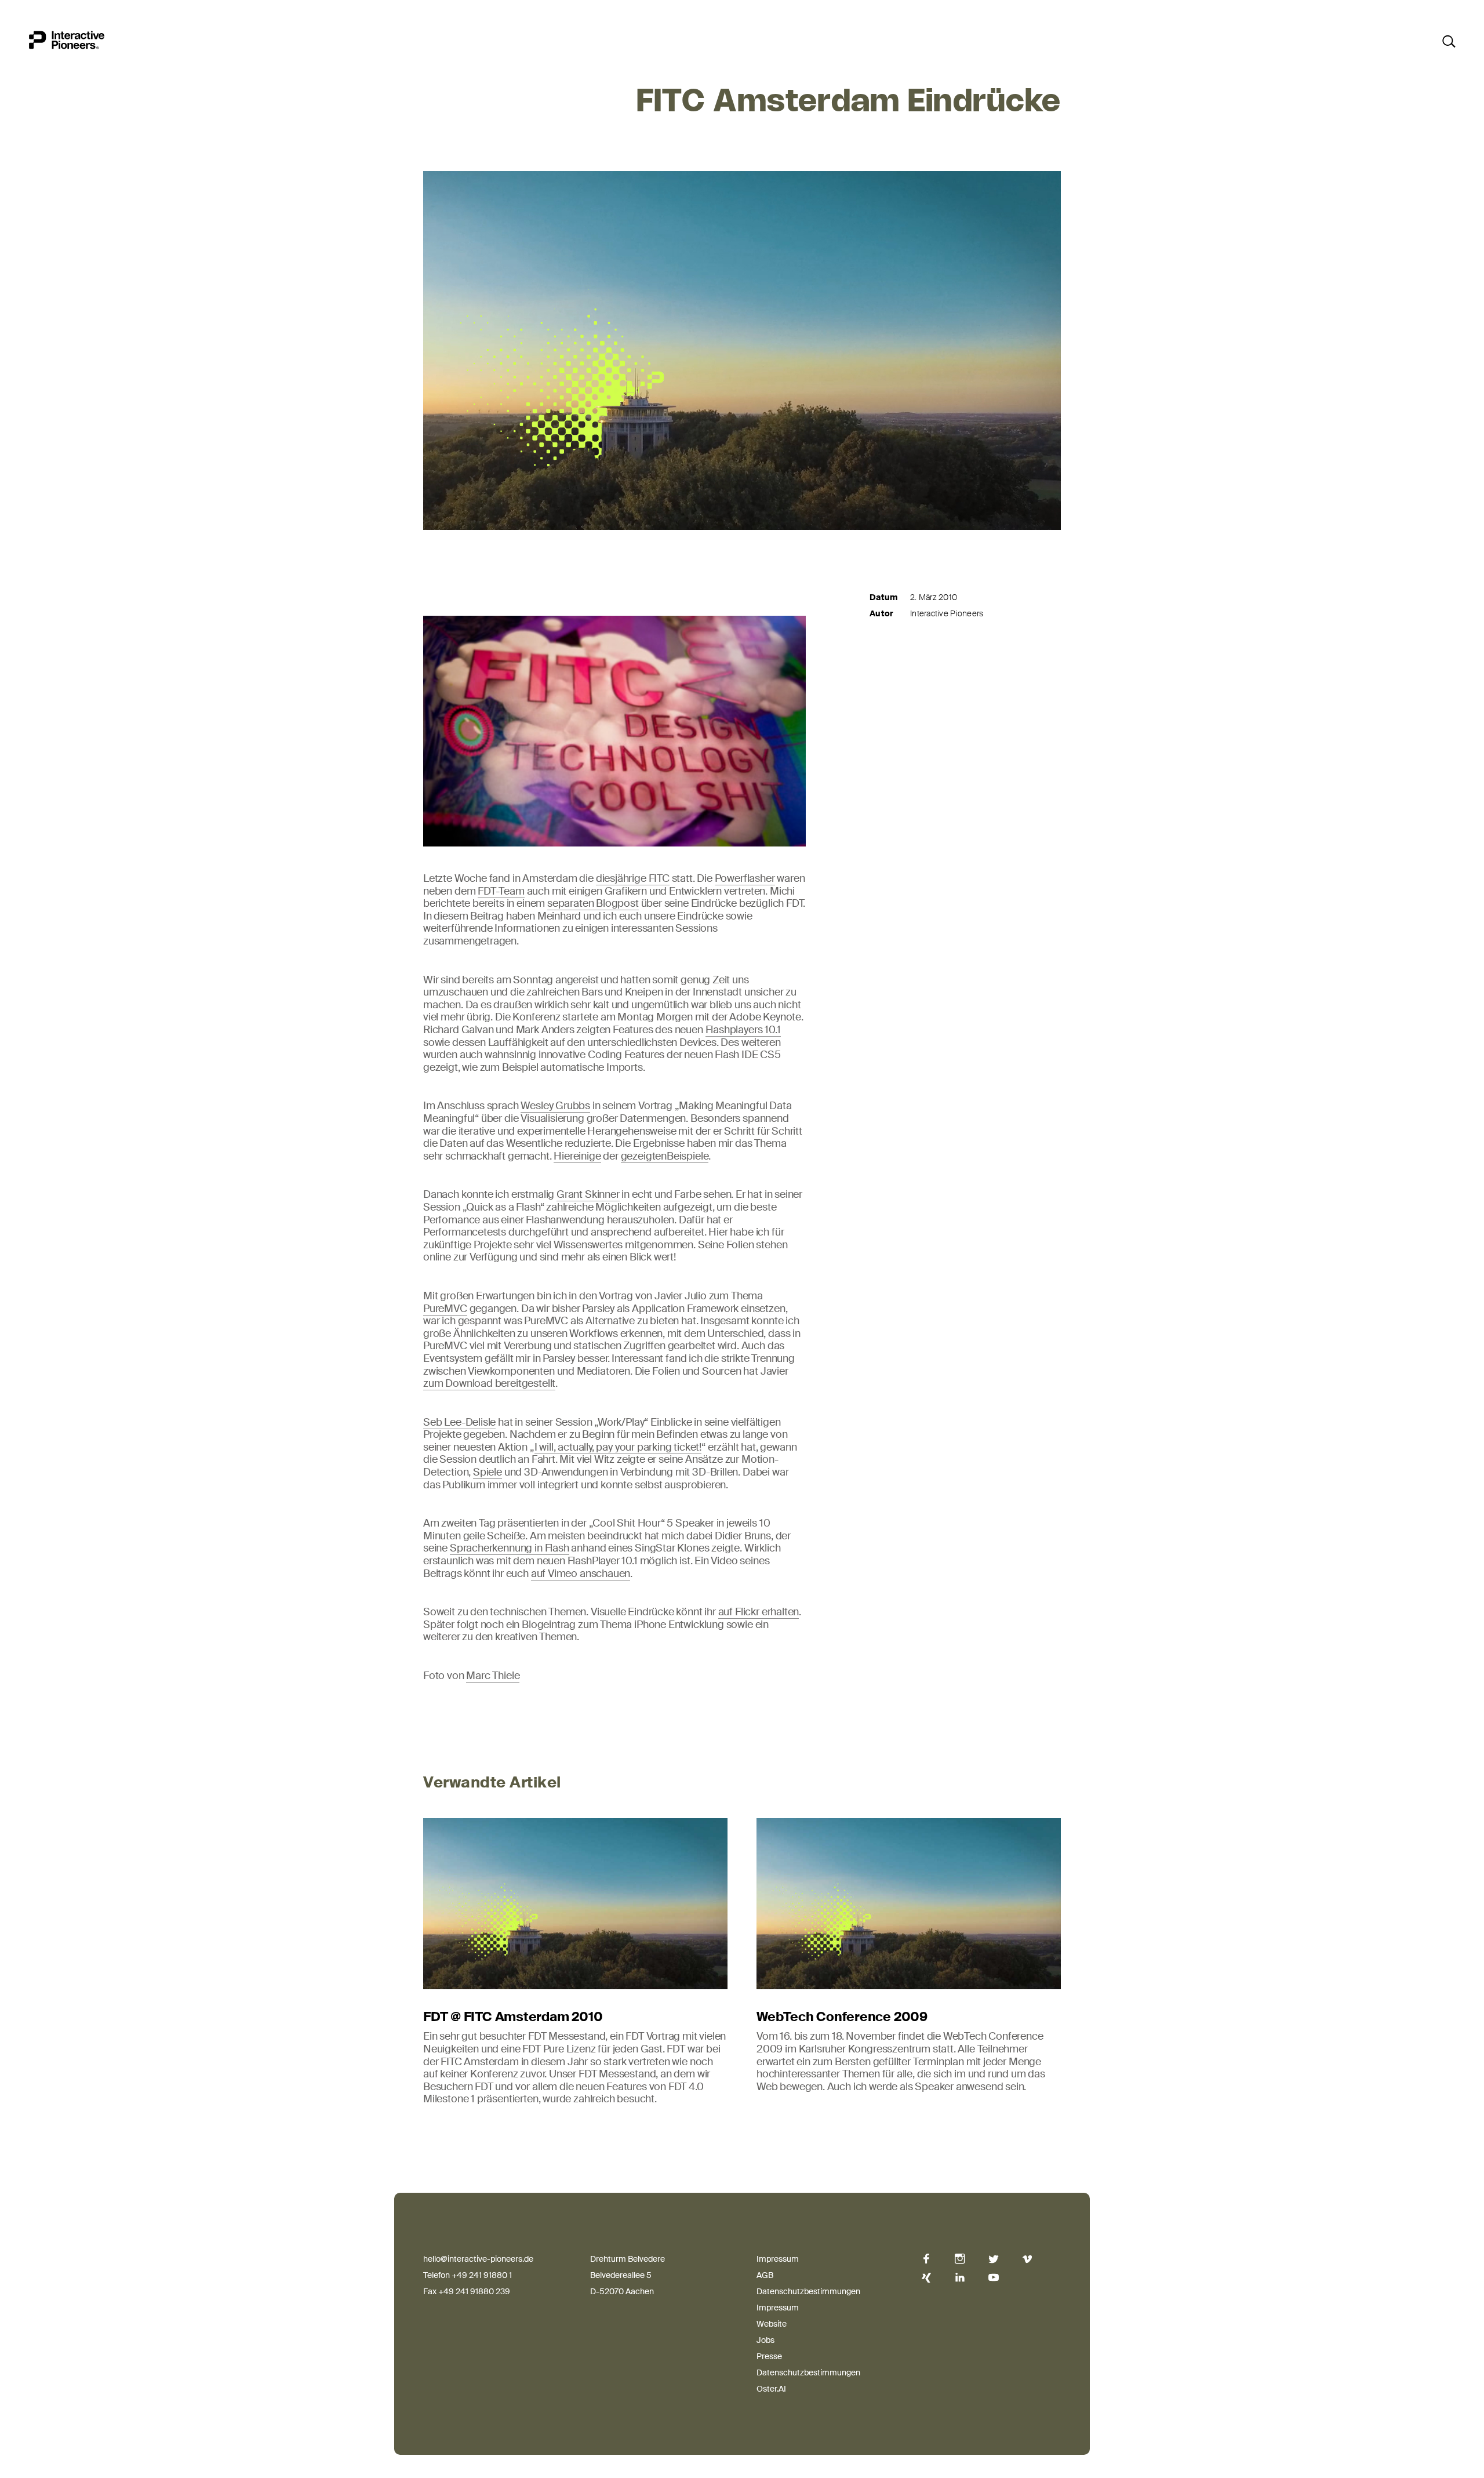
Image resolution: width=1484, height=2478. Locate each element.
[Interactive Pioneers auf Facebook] (926, 2259)
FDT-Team (501, 891)
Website (772, 2324)
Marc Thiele (493, 1676)
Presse (769, 2356)
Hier (563, 1156)
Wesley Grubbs (555, 1106)
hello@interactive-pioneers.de (478, 2259)
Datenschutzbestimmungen (808, 2291)
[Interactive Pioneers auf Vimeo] (1027, 2259)
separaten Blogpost (593, 903)
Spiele (488, 1472)
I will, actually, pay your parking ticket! (618, 1447)
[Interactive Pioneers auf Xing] (926, 2278)
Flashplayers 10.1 (743, 1030)
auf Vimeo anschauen (581, 1574)
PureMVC (445, 1309)
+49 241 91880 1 (482, 2275)
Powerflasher (745, 878)
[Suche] (1448, 41)
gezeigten (644, 1156)
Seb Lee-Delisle (459, 1422)
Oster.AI (771, 2389)
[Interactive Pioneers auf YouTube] (994, 2278)
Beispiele (688, 1156)
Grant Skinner (588, 1194)
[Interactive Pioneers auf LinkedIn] (960, 2278)
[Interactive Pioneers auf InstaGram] (960, 2259)
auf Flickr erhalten (759, 1612)
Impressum (778, 2259)
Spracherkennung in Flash (510, 1548)
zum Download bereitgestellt (489, 1383)
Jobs (765, 2340)
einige (587, 1156)
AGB (765, 2275)
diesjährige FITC (633, 878)
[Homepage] (67, 43)
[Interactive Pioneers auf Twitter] (994, 2259)
